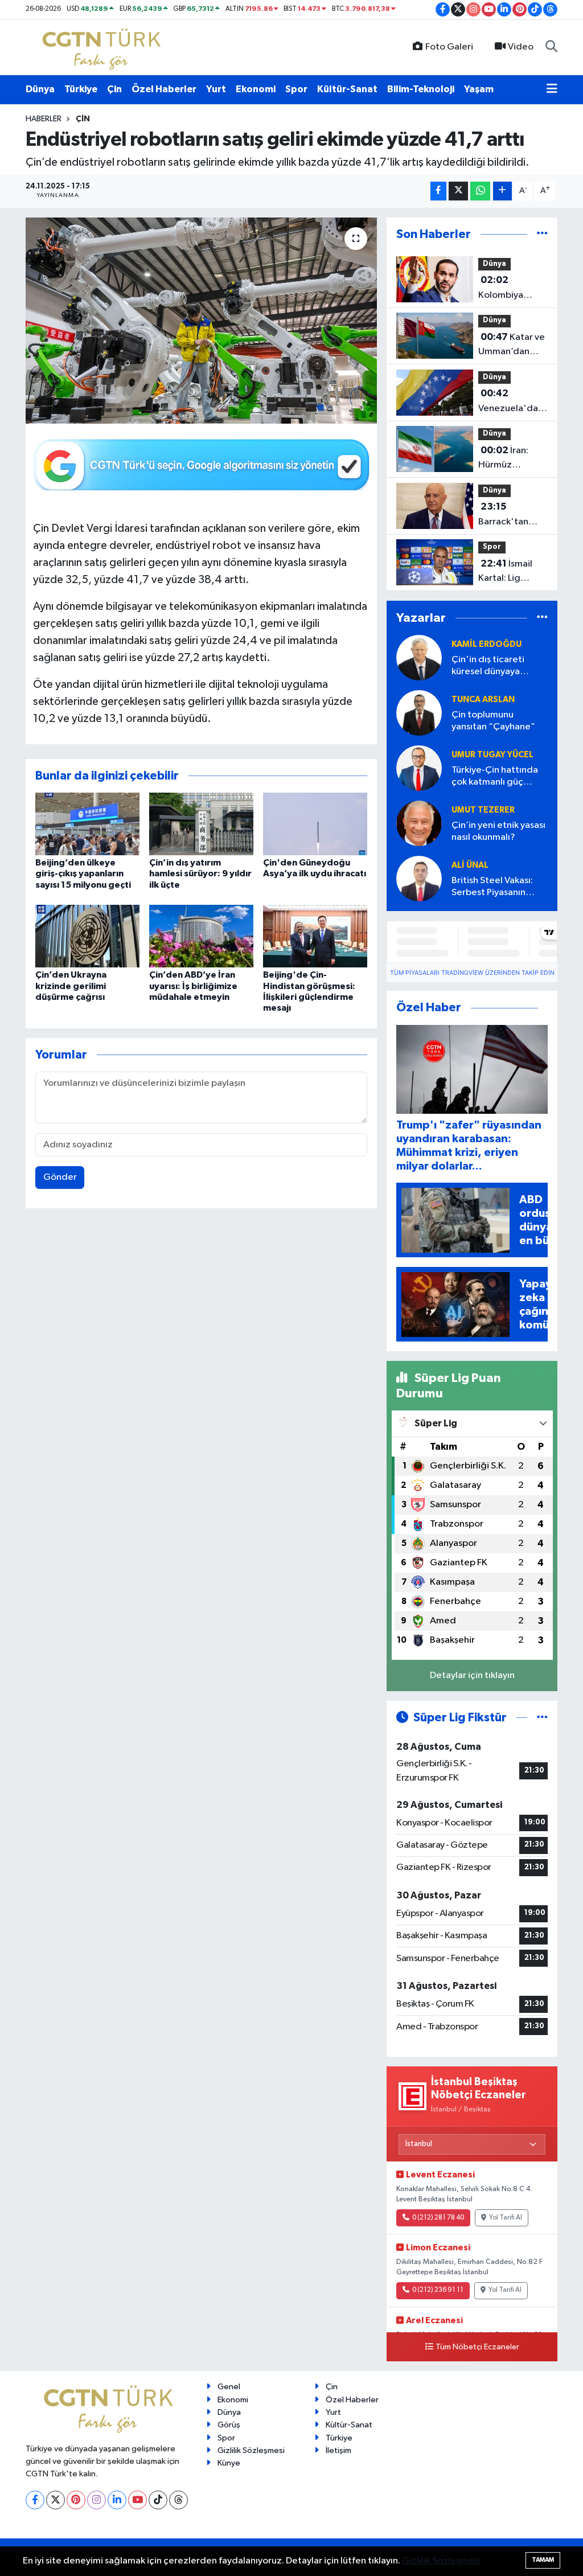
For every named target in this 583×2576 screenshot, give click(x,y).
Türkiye (81, 89)
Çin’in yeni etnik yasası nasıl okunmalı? (498, 831)
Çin (114, 89)
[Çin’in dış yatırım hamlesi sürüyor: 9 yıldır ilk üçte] (201, 824)
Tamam (543, 2560)
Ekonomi (256, 89)
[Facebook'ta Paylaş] (438, 191)
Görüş (229, 2425)
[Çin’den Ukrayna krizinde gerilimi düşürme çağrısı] (87, 936)
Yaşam (479, 89)
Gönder (60, 1177)
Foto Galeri (449, 47)
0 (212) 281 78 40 (438, 2218)
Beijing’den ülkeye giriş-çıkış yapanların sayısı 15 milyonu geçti (83, 873)
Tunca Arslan (483, 700)
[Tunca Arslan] (419, 713)
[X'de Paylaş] (458, 191)
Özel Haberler (164, 89)
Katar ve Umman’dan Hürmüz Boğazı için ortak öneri (512, 346)
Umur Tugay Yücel (492, 755)
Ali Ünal (470, 865)
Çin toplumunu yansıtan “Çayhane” (493, 721)
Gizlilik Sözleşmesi (251, 2450)
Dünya (40, 89)
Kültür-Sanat (347, 89)
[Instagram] (97, 2500)
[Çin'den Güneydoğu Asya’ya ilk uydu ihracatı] (315, 824)
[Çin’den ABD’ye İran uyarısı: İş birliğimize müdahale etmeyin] (201, 936)
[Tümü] (542, 234)
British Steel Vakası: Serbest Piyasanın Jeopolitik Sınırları (492, 887)
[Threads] (178, 2500)
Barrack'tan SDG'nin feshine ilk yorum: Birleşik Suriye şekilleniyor (512, 515)
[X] (56, 2500)
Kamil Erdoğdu (486, 644)
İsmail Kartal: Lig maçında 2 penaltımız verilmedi (505, 572)
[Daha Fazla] (502, 191)
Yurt (216, 89)
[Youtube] (137, 2500)
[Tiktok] (158, 2500)
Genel (229, 2387)
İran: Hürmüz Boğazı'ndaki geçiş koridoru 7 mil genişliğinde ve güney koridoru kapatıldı (513, 459)
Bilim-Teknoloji (421, 89)
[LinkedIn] (117, 2500)
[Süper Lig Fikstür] (542, 1718)
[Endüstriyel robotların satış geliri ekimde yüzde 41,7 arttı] (201, 321)
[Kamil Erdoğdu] (419, 658)
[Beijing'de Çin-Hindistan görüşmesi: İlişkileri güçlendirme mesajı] (315, 936)
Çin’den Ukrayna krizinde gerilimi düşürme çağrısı (71, 986)
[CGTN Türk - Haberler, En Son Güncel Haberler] (104, 47)
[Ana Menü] (552, 89)
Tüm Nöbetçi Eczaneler (477, 2347)
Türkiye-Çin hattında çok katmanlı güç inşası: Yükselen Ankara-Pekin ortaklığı (498, 777)
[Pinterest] (76, 2500)
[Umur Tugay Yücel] (419, 768)
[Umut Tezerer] (419, 824)
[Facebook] (35, 2500)
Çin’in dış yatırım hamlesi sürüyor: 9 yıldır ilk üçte (200, 873)
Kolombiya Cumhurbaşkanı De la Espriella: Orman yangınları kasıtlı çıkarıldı (512, 289)
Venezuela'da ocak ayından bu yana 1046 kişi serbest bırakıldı (512, 402)
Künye (229, 2463)
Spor (296, 89)
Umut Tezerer (483, 810)
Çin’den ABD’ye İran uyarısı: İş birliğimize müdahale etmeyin (193, 986)
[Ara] (551, 47)
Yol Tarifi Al (506, 2218)
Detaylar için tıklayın (472, 1675)
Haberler (44, 119)
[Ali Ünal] (419, 879)
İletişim (338, 2450)
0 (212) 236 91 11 (438, 2290)
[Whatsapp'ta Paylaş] (480, 191)
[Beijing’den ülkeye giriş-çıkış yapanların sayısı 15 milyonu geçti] (87, 824)
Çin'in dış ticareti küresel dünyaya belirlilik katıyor (488, 666)
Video (521, 47)
